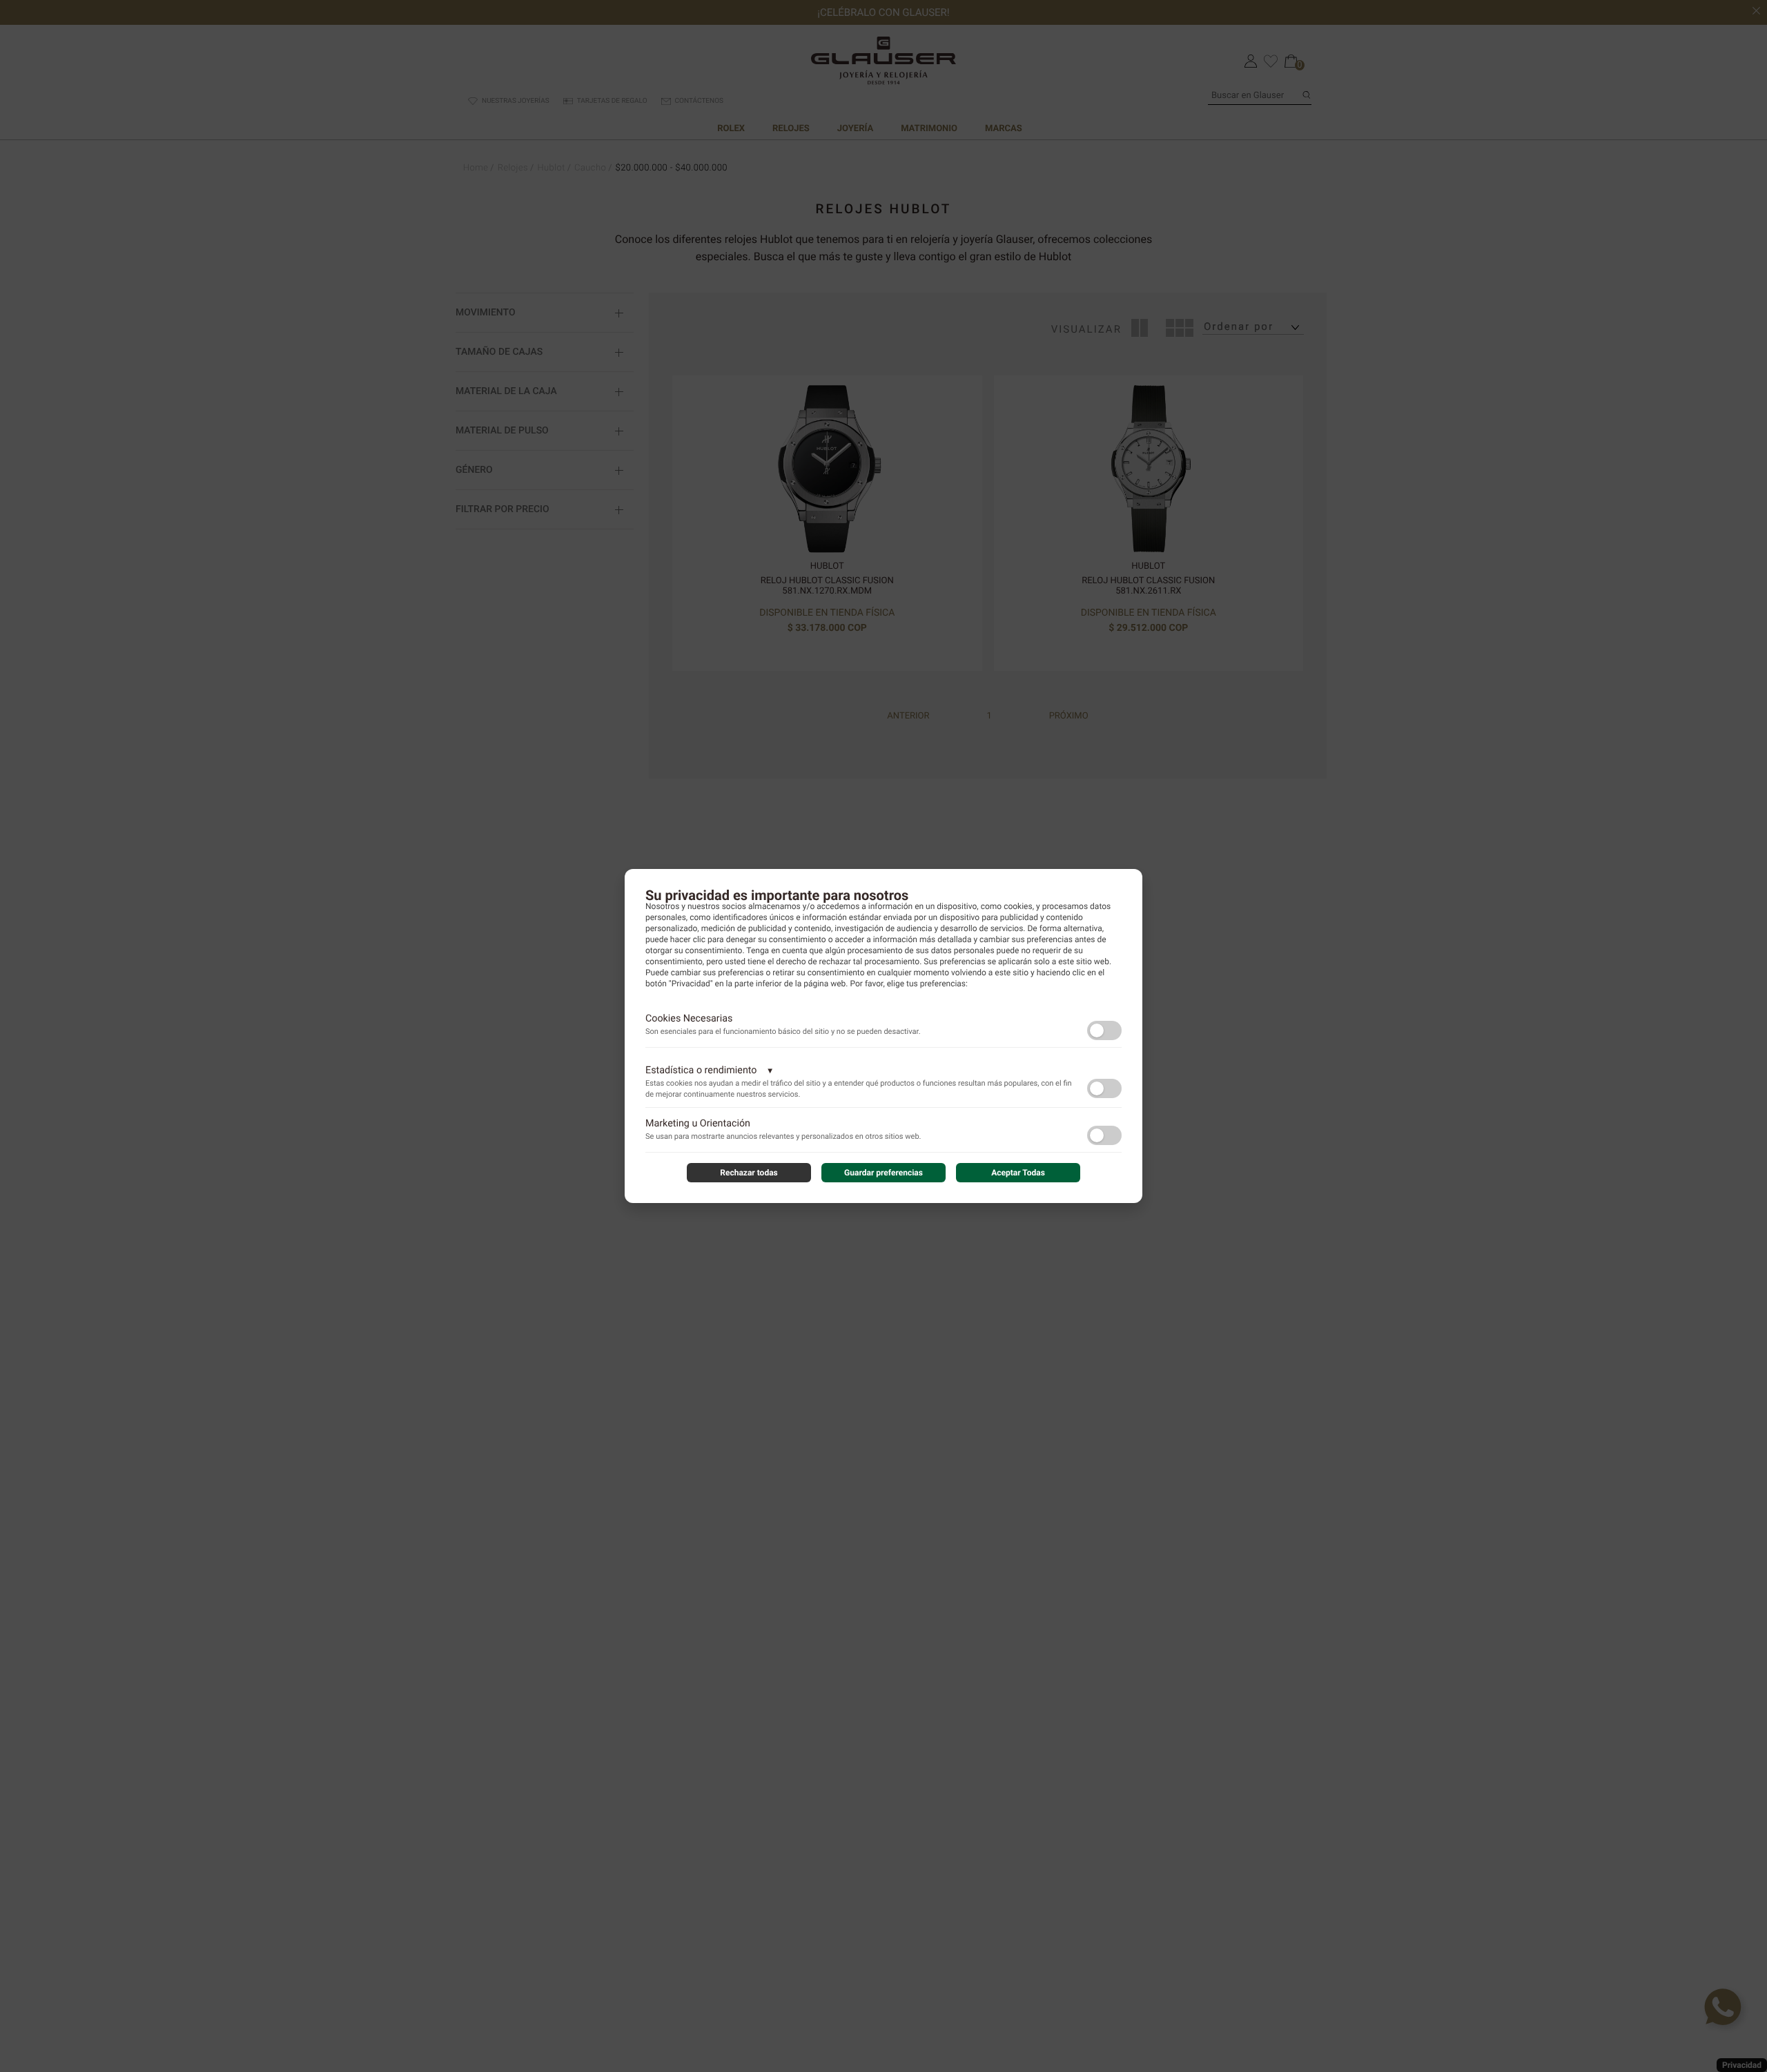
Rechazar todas (749, 1173)
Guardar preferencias (883, 1173)
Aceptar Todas (1018, 1173)
